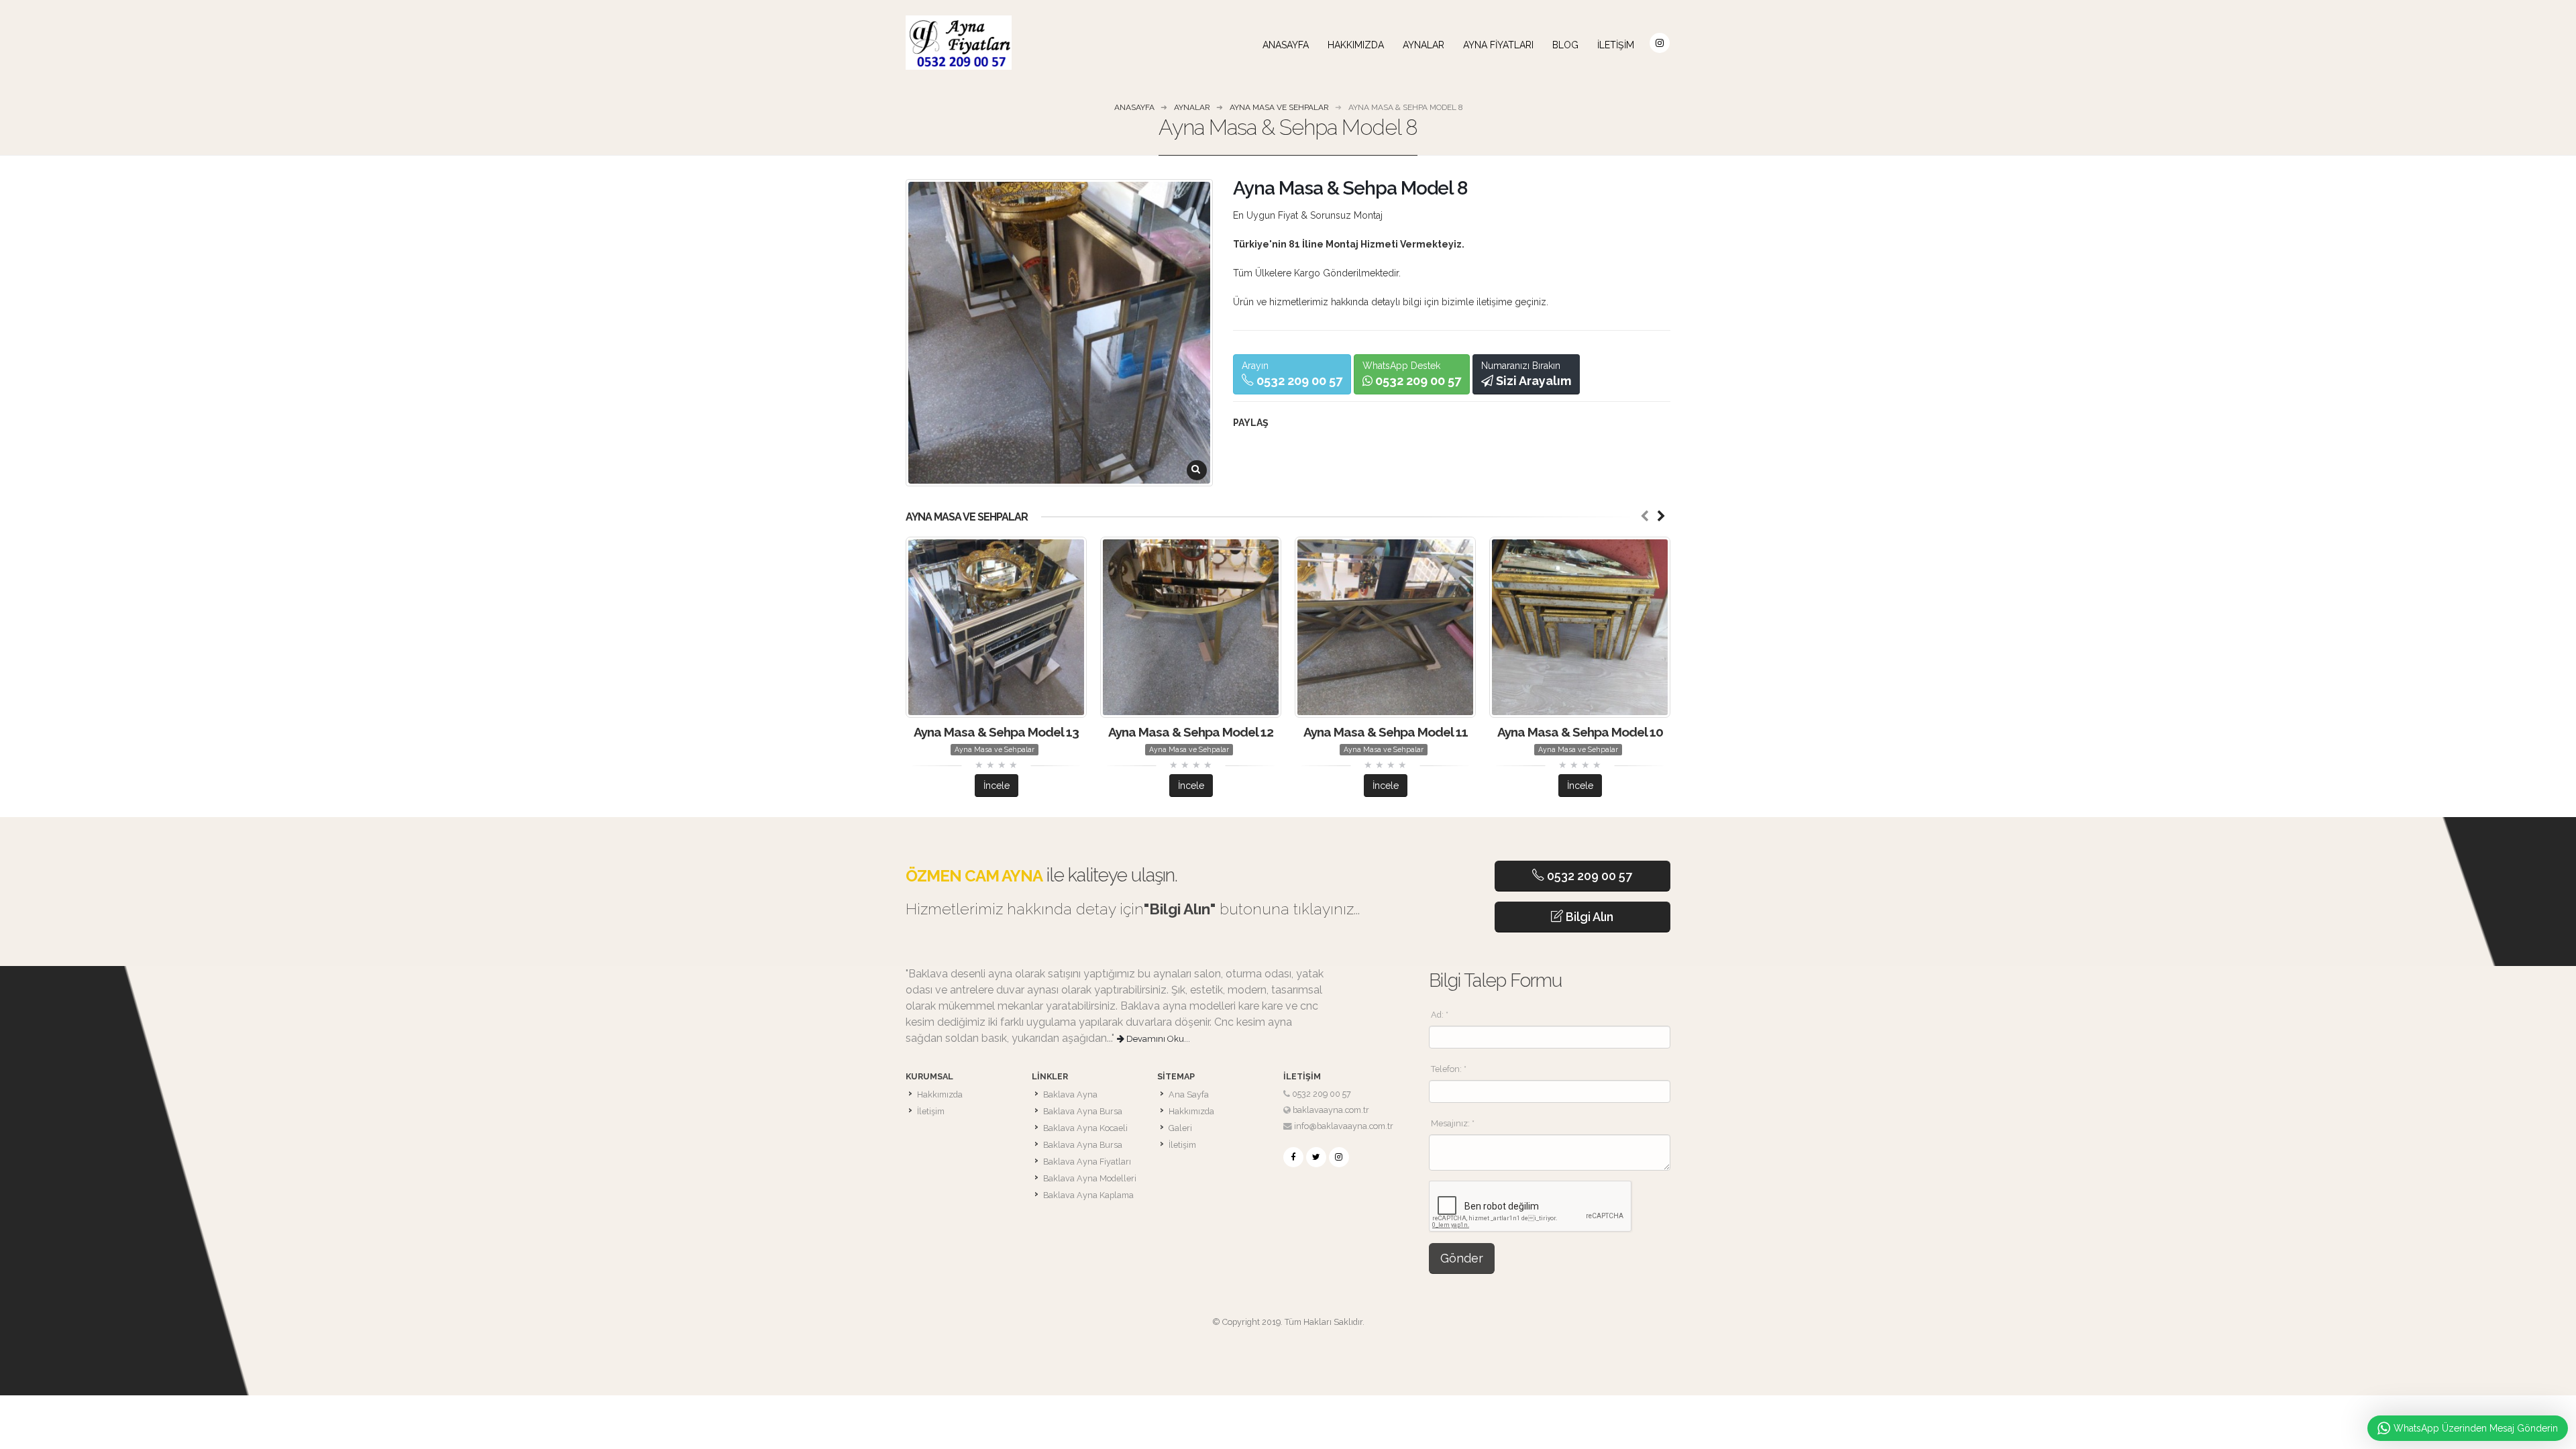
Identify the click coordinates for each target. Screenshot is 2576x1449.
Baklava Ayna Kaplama (1088, 1195)
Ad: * (1440, 1015)
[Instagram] (1339, 1157)
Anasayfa (1286, 45)
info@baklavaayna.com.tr (1344, 1126)
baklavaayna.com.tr (1331, 1110)
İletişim (1616, 45)
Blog (1565, 45)
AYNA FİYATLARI (1498, 45)
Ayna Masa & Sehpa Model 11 (1386, 732)
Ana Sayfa (1189, 1094)
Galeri (1180, 1128)
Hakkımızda (1356, 45)
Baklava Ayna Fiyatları (1087, 1162)
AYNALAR (1424, 45)
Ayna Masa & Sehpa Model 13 (996, 732)
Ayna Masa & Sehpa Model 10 (1580, 732)
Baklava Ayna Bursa (1083, 1111)
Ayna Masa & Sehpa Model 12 (1191, 732)
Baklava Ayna (1070, 1094)
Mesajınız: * (1453, 1123)
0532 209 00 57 (1588, 876)
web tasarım (1288, 1338)
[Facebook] (1293, 1157)
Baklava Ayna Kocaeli (1085, 1128)
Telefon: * (1449, 1069)
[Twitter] (1316, 1157)
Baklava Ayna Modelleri (1090, 1178)
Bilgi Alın (1588, 917)
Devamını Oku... (1157, 1039)
